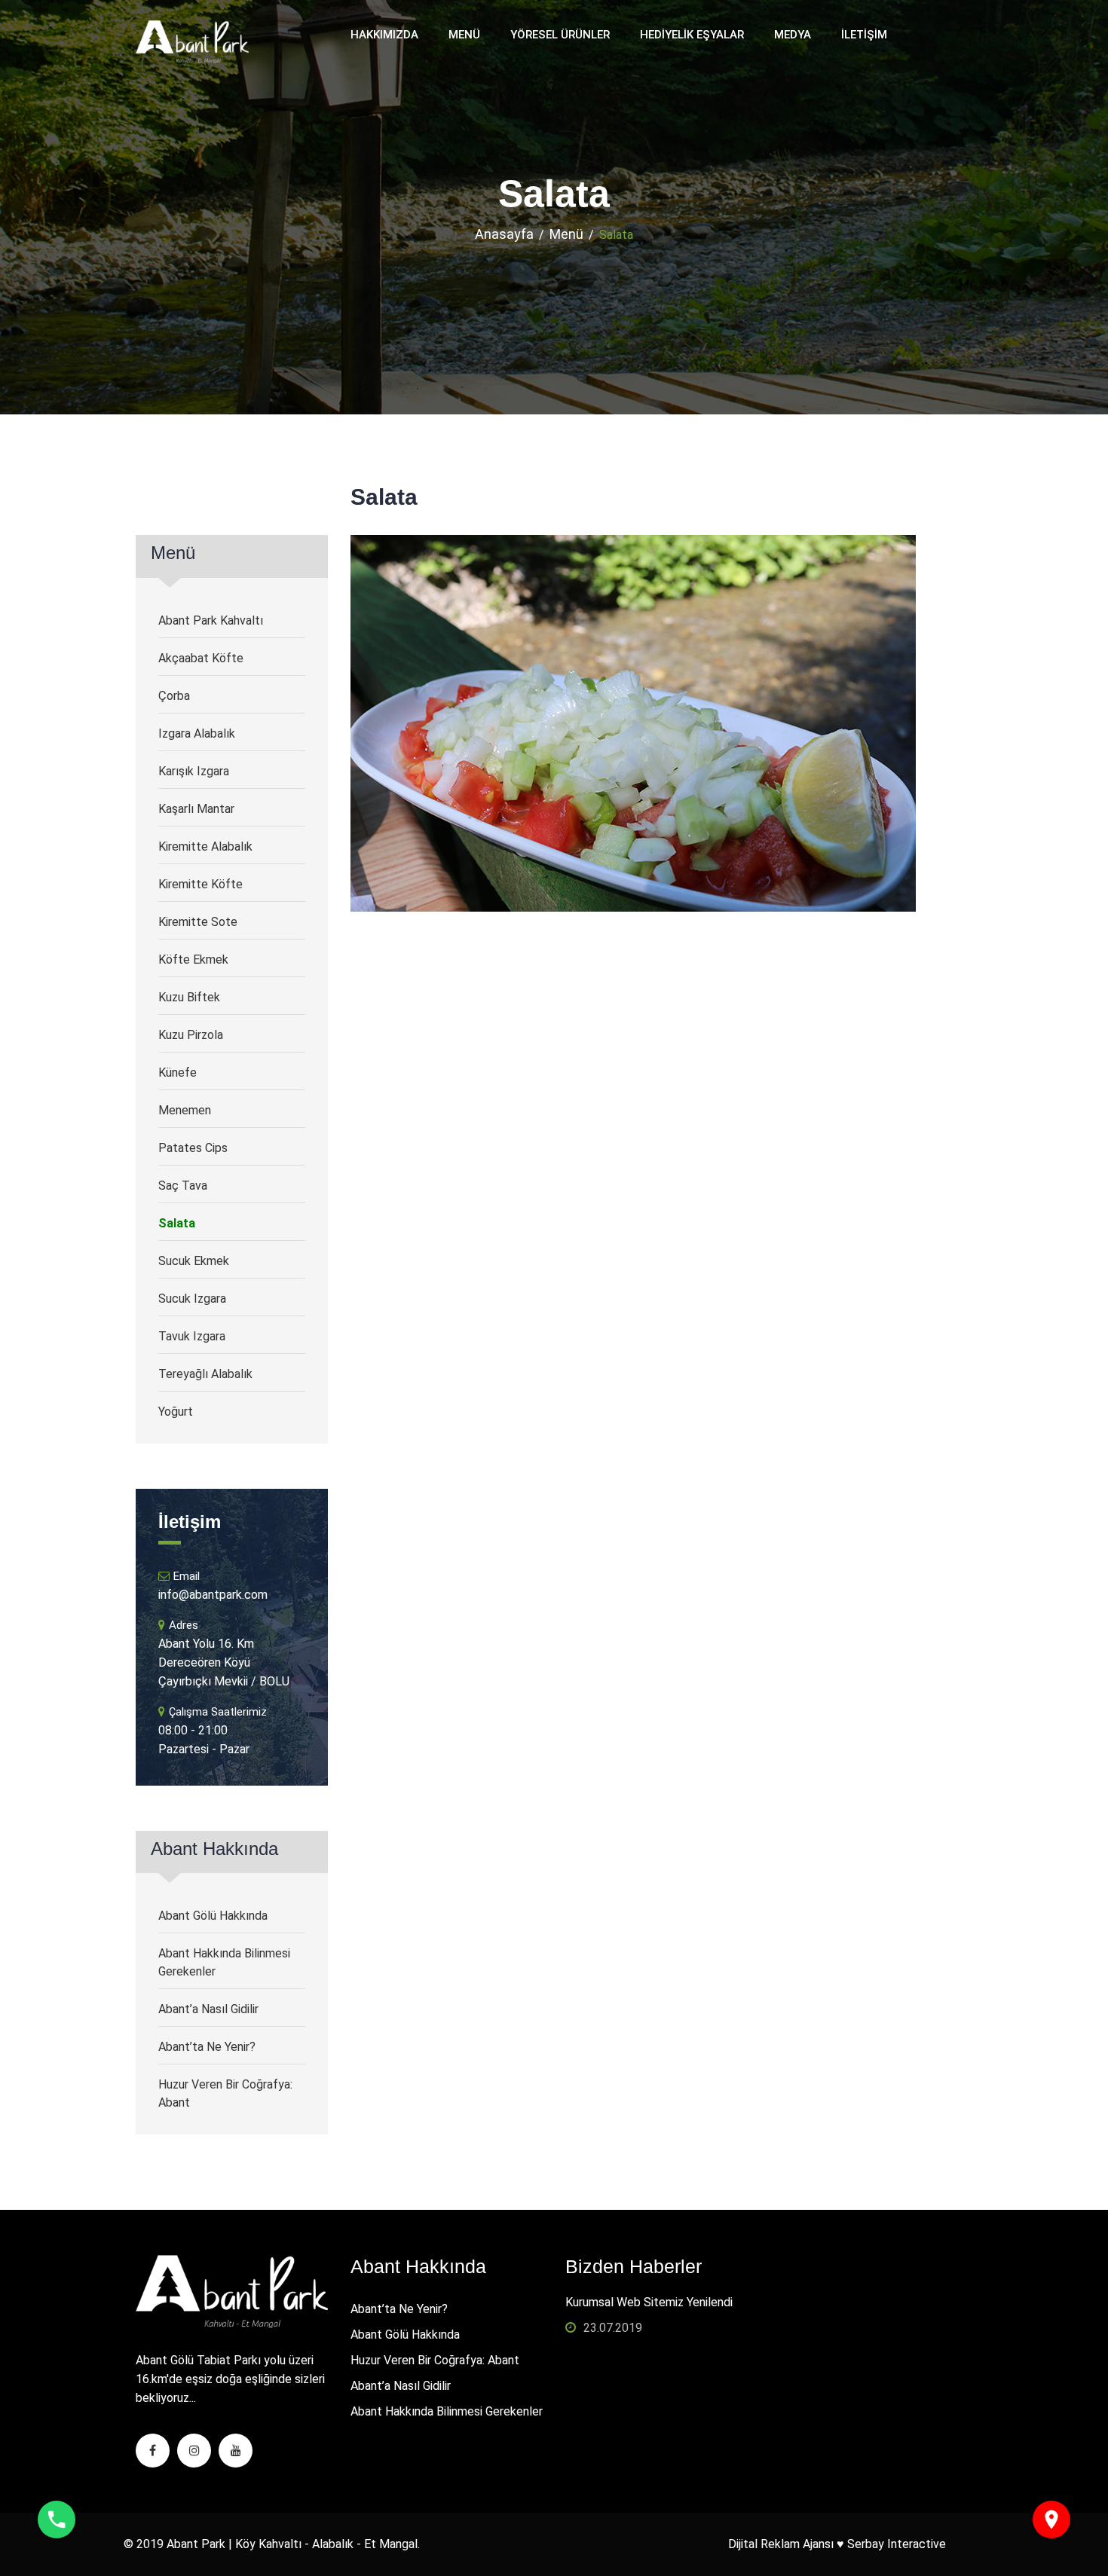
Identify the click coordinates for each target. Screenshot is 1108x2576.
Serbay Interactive (897, 2544)
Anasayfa (504, 234)
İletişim (864, 35)
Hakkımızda (384, 35)
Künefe (178, 1073)
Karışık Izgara (194, 771)
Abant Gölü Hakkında (213, 1916)
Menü (464, 35)
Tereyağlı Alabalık (205, 1374)
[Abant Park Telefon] (57, 2519)
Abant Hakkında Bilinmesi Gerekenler (224, 1962)
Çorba (174, 696)
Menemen (185, 1110)
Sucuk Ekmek (194, 1261)
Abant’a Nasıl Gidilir (208, 2009)
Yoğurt (176, 1412)
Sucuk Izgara (192, 1299)
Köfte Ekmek (193, 960)
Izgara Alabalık (197, 733)
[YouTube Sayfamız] (236, 2451)
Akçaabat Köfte (201, 658)
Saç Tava (183, 1186)
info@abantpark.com (213, 1595)
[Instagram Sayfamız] (194, 2451)
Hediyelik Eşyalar (692, 35)
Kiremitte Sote (198, 922)
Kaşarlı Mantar (196, 809)
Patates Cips (193, 1148)
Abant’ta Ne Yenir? (207, 2047)
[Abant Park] (192, 41)
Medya (793, 35)
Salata (177, 1223)
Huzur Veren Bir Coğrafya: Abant (225, 2093)
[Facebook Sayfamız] (153, 2451)
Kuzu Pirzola (191, 1035)
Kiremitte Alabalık (205, 846)
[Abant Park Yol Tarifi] (1051, 2519)
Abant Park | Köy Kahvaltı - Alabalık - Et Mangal (292, 2544)
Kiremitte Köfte (200, 884)
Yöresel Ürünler (560, 35)
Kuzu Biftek (189, 997)
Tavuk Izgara (192, 1336)
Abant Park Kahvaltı (211, 620)
